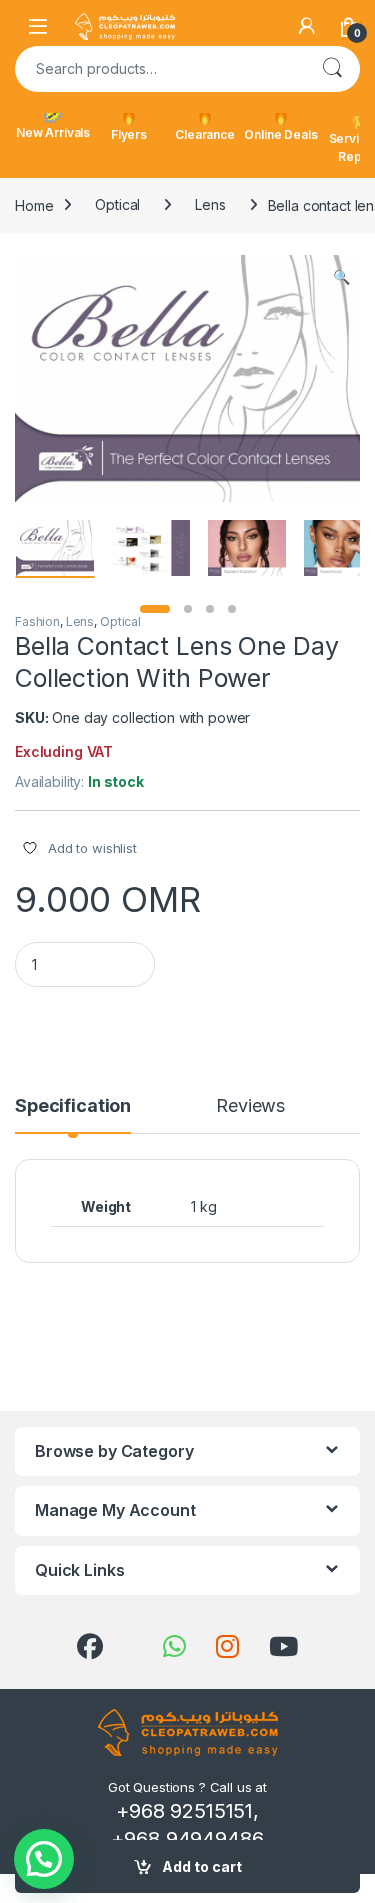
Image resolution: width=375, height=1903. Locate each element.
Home (34, 204)
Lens (210, 204)
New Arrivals (53, 132)
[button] (341, 277)
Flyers (129, 134)
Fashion (37, 621)
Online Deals (280, 134)
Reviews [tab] (250, 1106)
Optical (117, 204)
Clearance (205, 134)
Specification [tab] (73, 1106)
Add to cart (202, 1866)
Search (332, 69)
